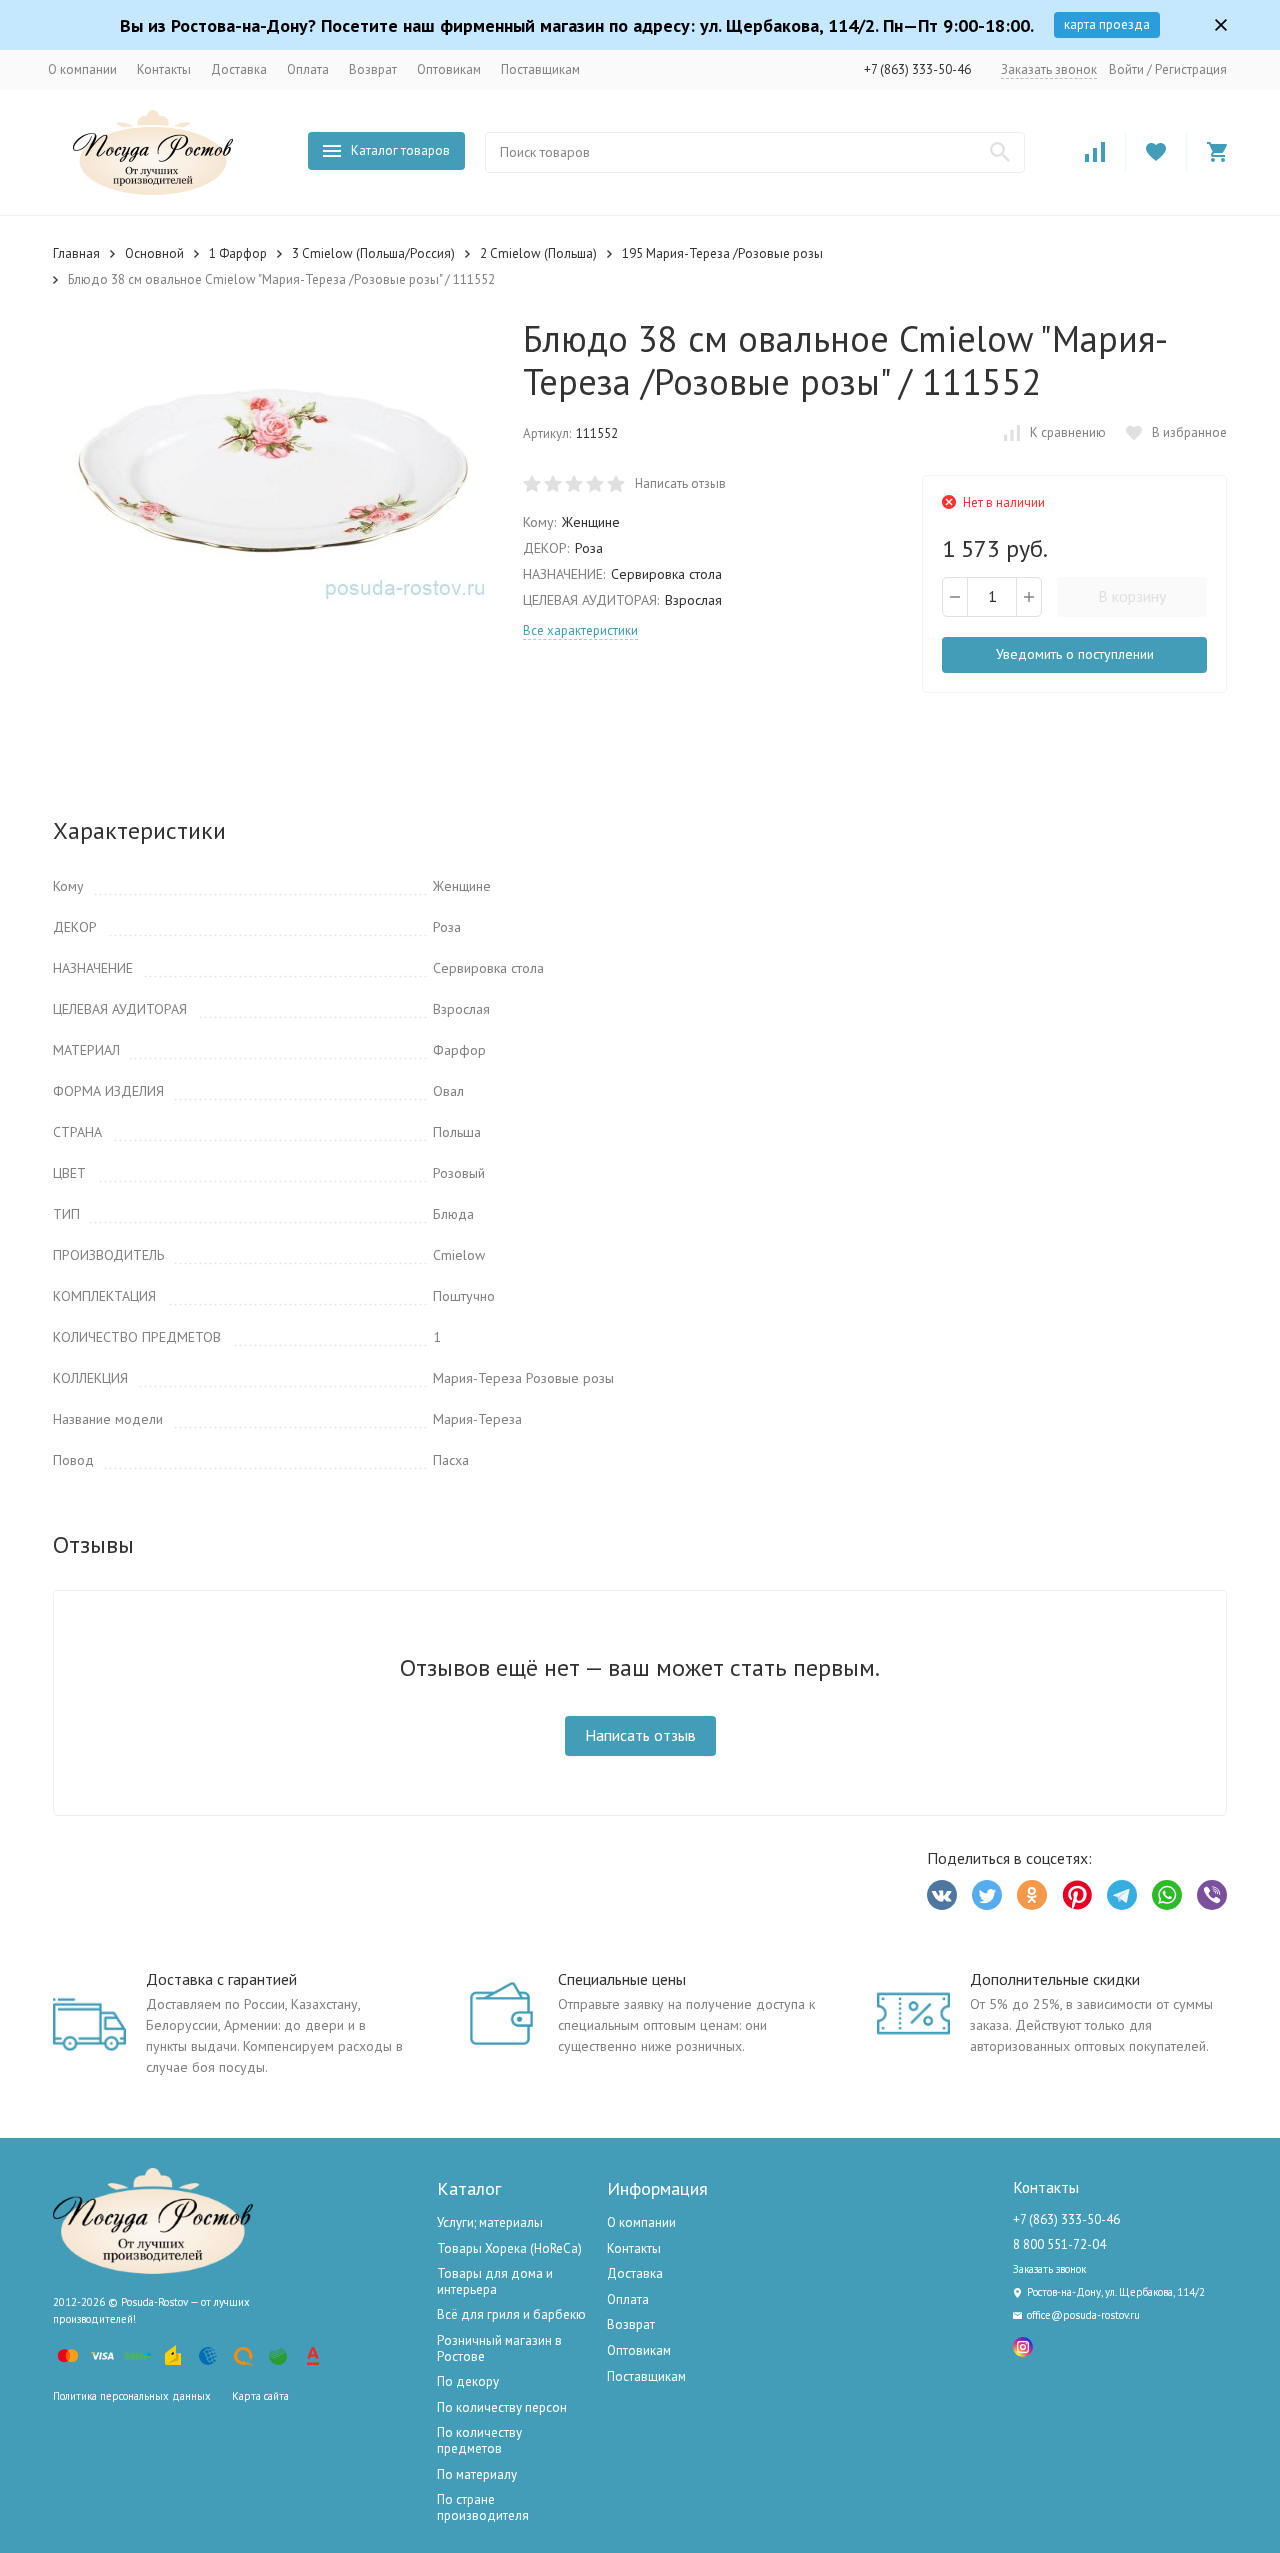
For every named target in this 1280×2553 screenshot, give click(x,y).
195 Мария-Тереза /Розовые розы (722, 253)
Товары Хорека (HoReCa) (509, 2248)
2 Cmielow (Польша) (538, 253)
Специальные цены (622, 1979)
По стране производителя (483, 2507)
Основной (154, 253)
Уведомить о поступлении (1075, 654)
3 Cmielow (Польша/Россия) (373, 253)
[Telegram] (1122, 1895)
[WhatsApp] (1167, 1895)
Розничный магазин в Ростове (499, 2348)
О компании (82, 69)
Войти (1126, 69)
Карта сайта (260, 2396)
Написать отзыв (680, 483)
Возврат (373, 69)
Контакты (164, 69)
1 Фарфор (238, 253)
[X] (987, 1895)
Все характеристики (580, 630)
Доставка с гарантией (221, 1979)
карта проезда (1107, 24)
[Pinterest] (1077, 1895)
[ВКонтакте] (942, 1895)
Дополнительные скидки (1055, 1979)
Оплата (308, 69)
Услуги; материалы (490, 2222)
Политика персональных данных (132, 2396)
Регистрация (1191, 69)
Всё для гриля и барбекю (511, 2314)
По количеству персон (502, 2407)
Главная (76, 253)
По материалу (477, 2474)
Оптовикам (449, 69)
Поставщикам (540, 69)
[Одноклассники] (1032, 1895)
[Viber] (1212, 1895)
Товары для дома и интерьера (495, 2281)
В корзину (1132, 596)
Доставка (239, 69)
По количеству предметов (479, 2440)
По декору (468, 2381)
